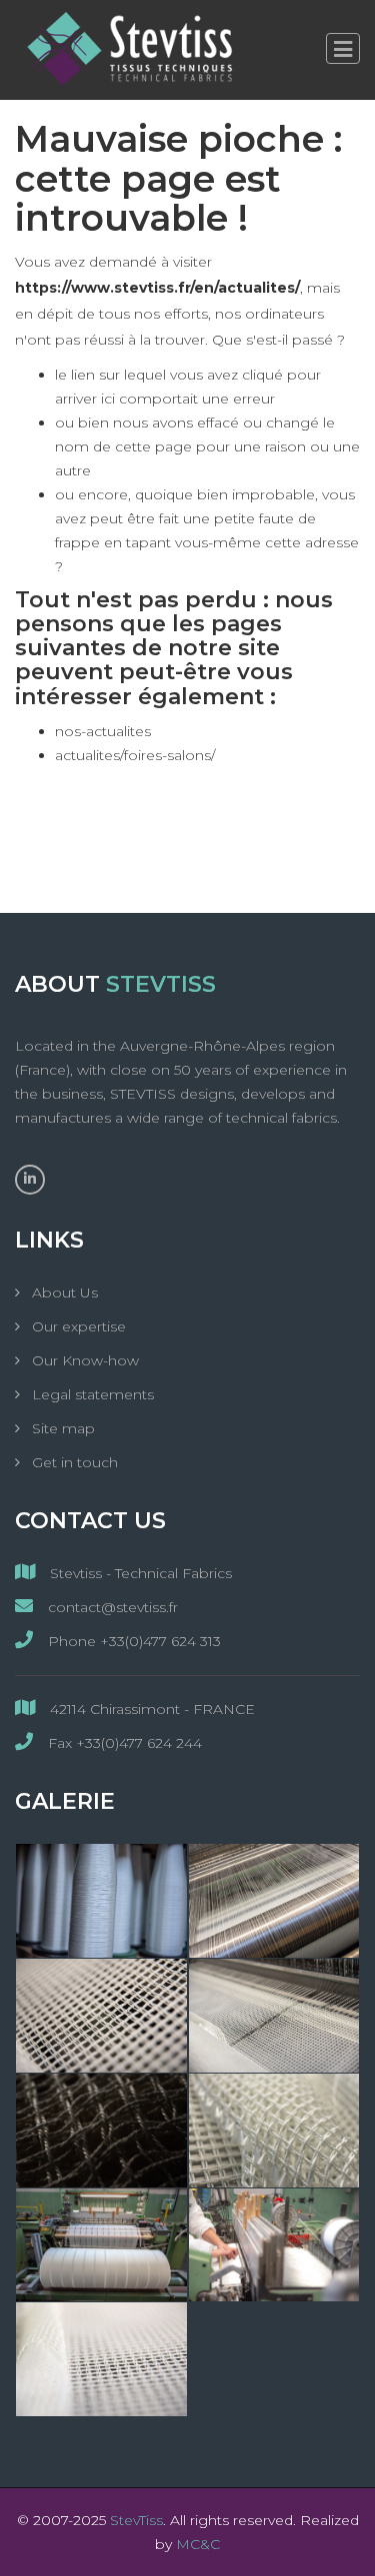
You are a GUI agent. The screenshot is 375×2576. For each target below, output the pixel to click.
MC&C (198, 2544)
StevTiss (136, 2520)
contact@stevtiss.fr (111, 1607)
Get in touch (73, 1462)
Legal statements (91, 1394)
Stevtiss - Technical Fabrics (139, 1573)
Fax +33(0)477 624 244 (123, 1743)
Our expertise (77, 1326)
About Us (63, 1292)
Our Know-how (83, 1360)
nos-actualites (103, 731)
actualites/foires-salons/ (135, 755)
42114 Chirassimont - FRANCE (150, 1709)
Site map (61, 1428)
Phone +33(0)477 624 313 (132, 1641)
